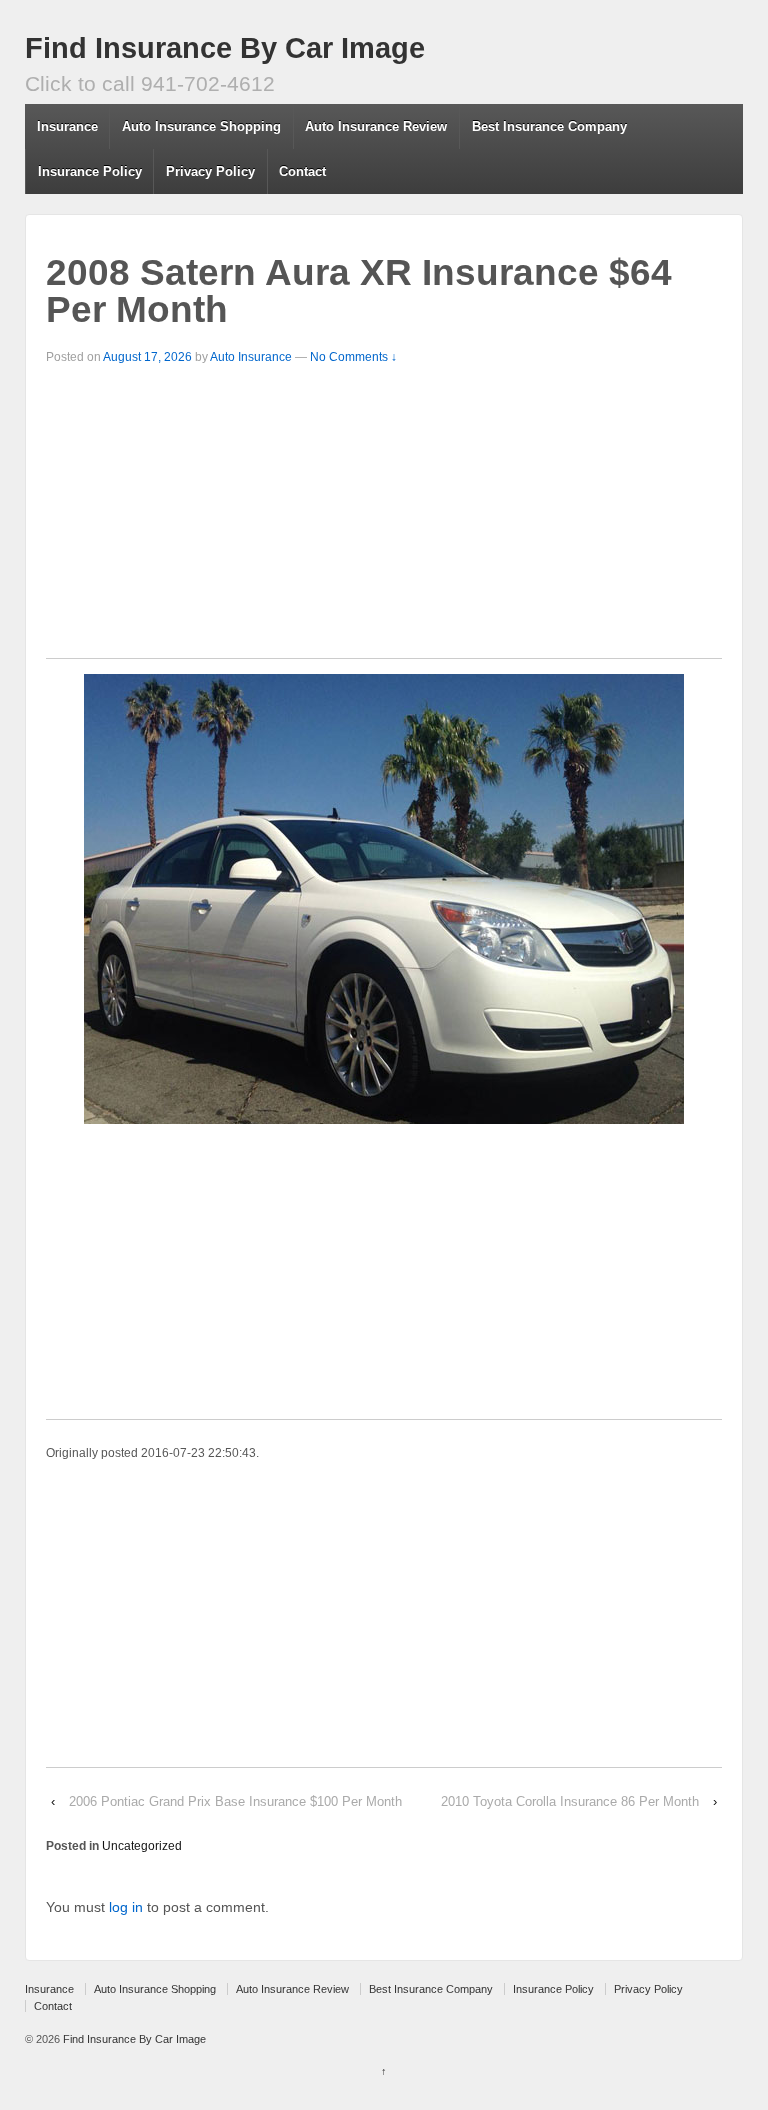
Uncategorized (142, 1846)
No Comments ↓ (353, 357)
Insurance (67, 126)
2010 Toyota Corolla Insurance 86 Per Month (570, 1801)
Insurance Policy (90, 171)
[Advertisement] (384, 518)
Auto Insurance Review (376, 126)
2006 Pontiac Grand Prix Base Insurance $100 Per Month (235, 1801)
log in (126, 1907)
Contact (302, 171)
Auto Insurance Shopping (201, 126)
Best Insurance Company (549, 126)
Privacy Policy (210, 171)
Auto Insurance (251, 357)
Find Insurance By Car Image (225, 48)
